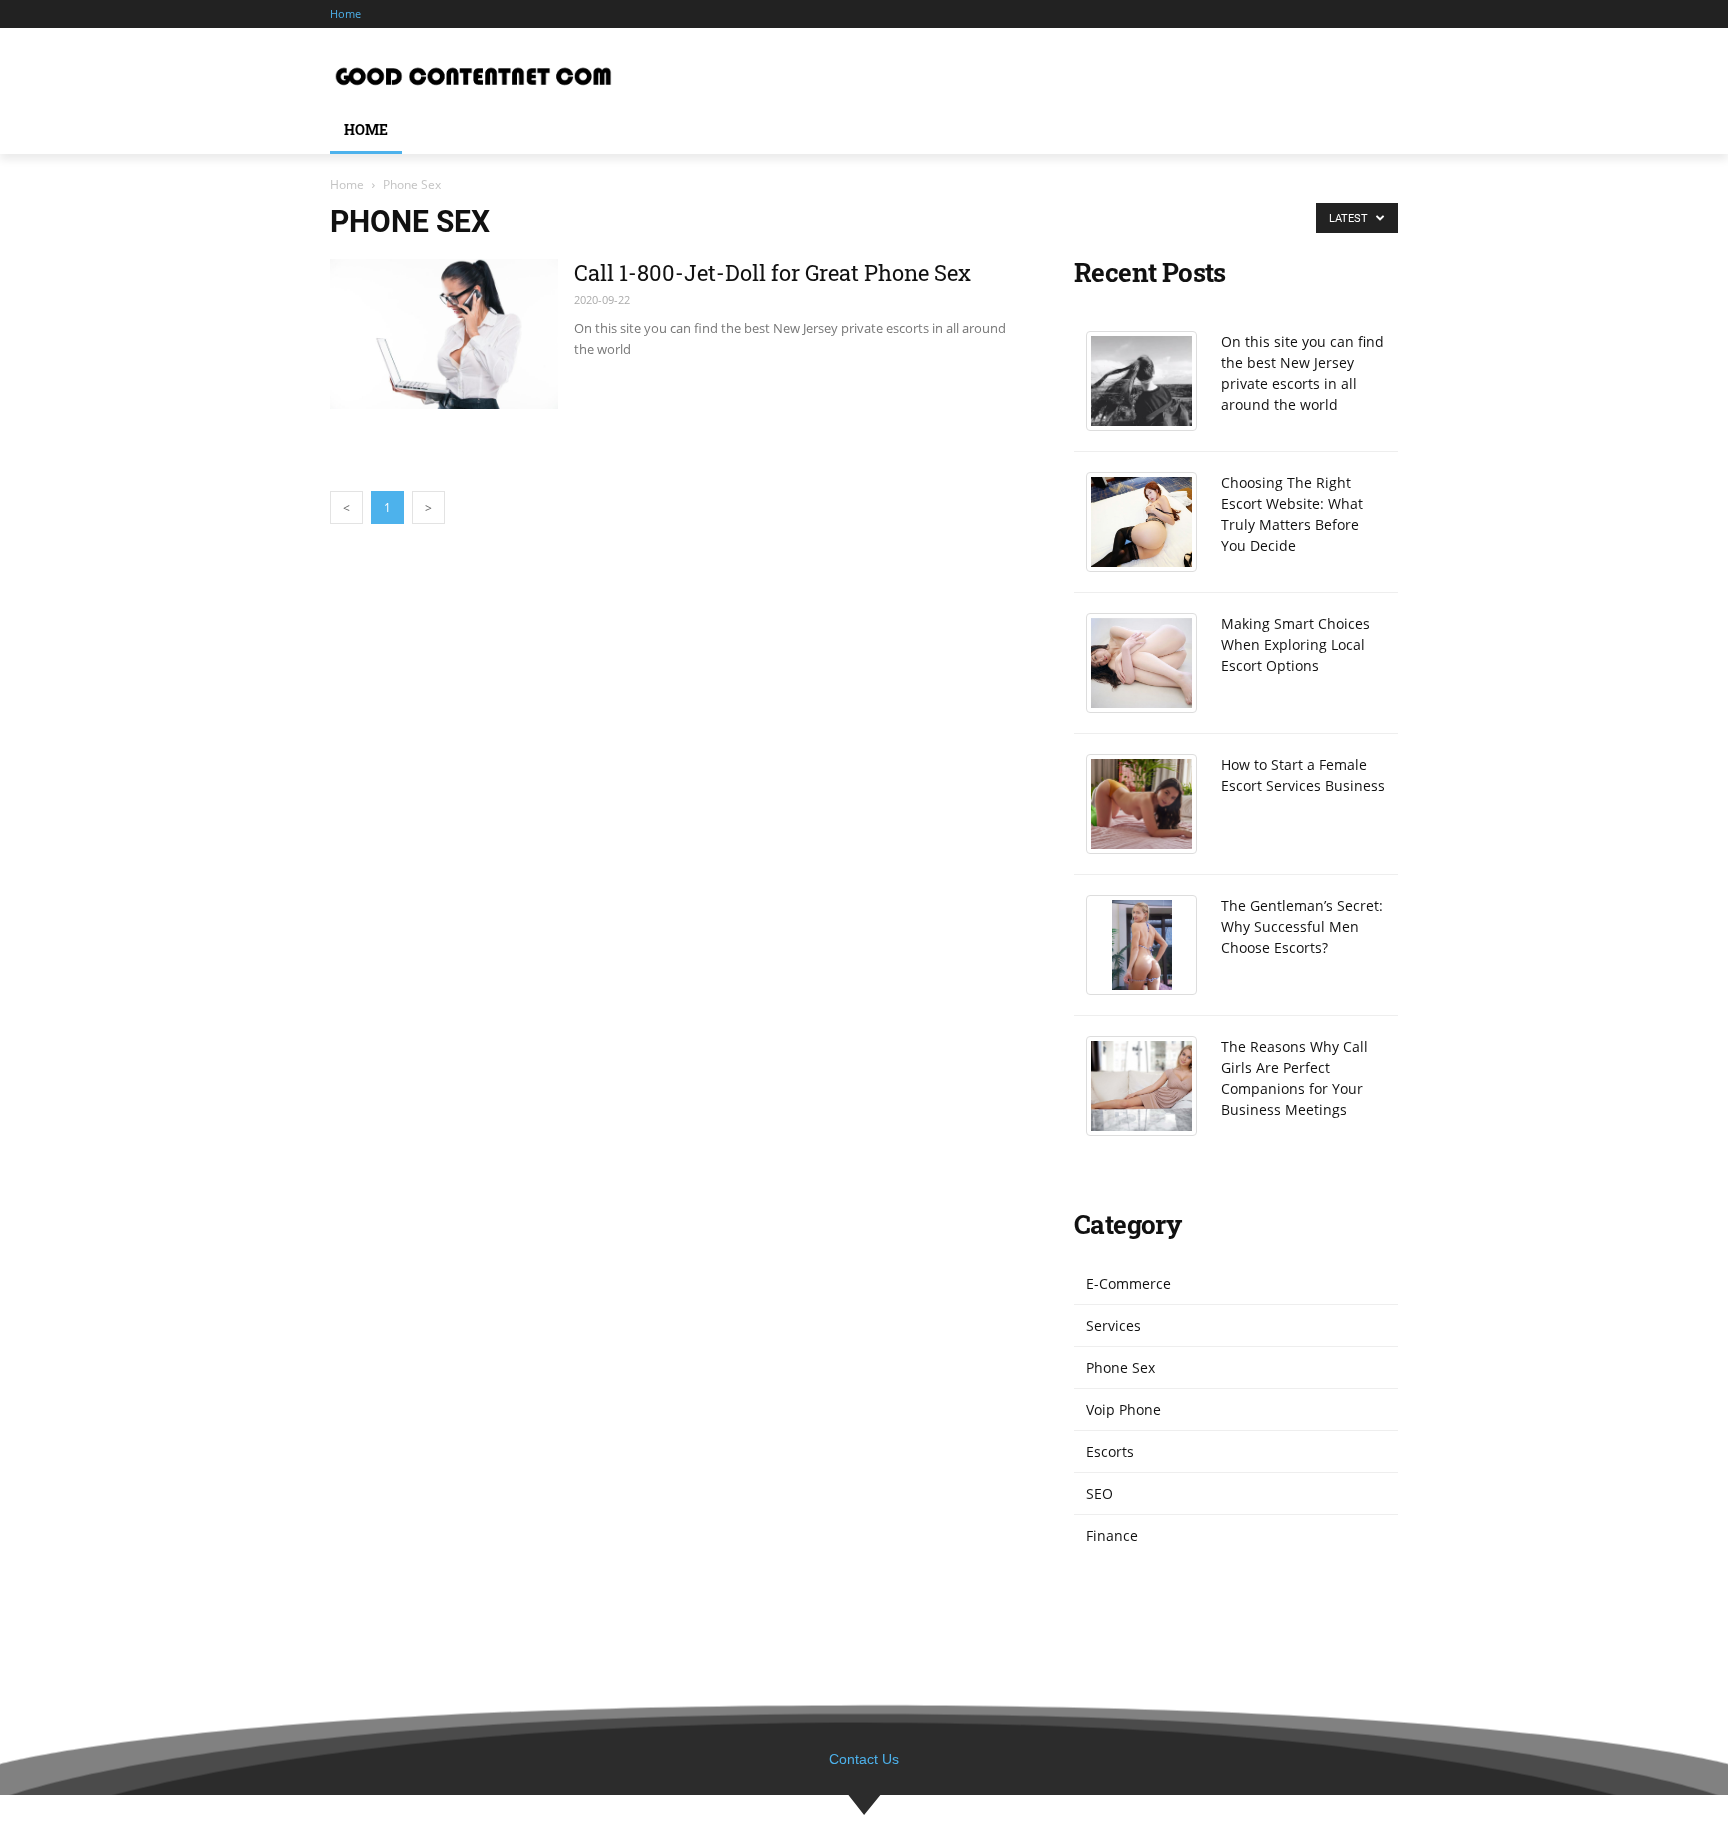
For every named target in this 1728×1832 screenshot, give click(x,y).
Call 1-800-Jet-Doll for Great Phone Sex (772, 272)
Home (347, 184)
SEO (1099, 1493)
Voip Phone (1123, 1409)
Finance (1112, 1535)
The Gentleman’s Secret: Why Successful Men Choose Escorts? (1302, 926)
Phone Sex (1120, 1367)
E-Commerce (1128, 1283)
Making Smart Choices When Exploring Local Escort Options (1295, 644)
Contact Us (864, 1759)
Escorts (1110, 1451)
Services (1113, 1325)
